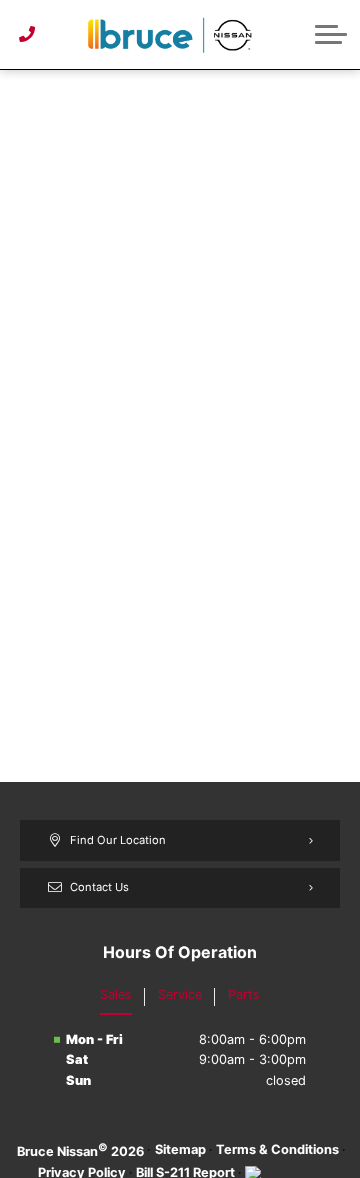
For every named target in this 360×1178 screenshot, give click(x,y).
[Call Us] (27, 34)
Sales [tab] (116, 994)
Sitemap (180, 1149)
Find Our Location (118, 840)
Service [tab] (180, 994)
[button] (331, 34)
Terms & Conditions (277, 1149)
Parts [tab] (244, 994)
